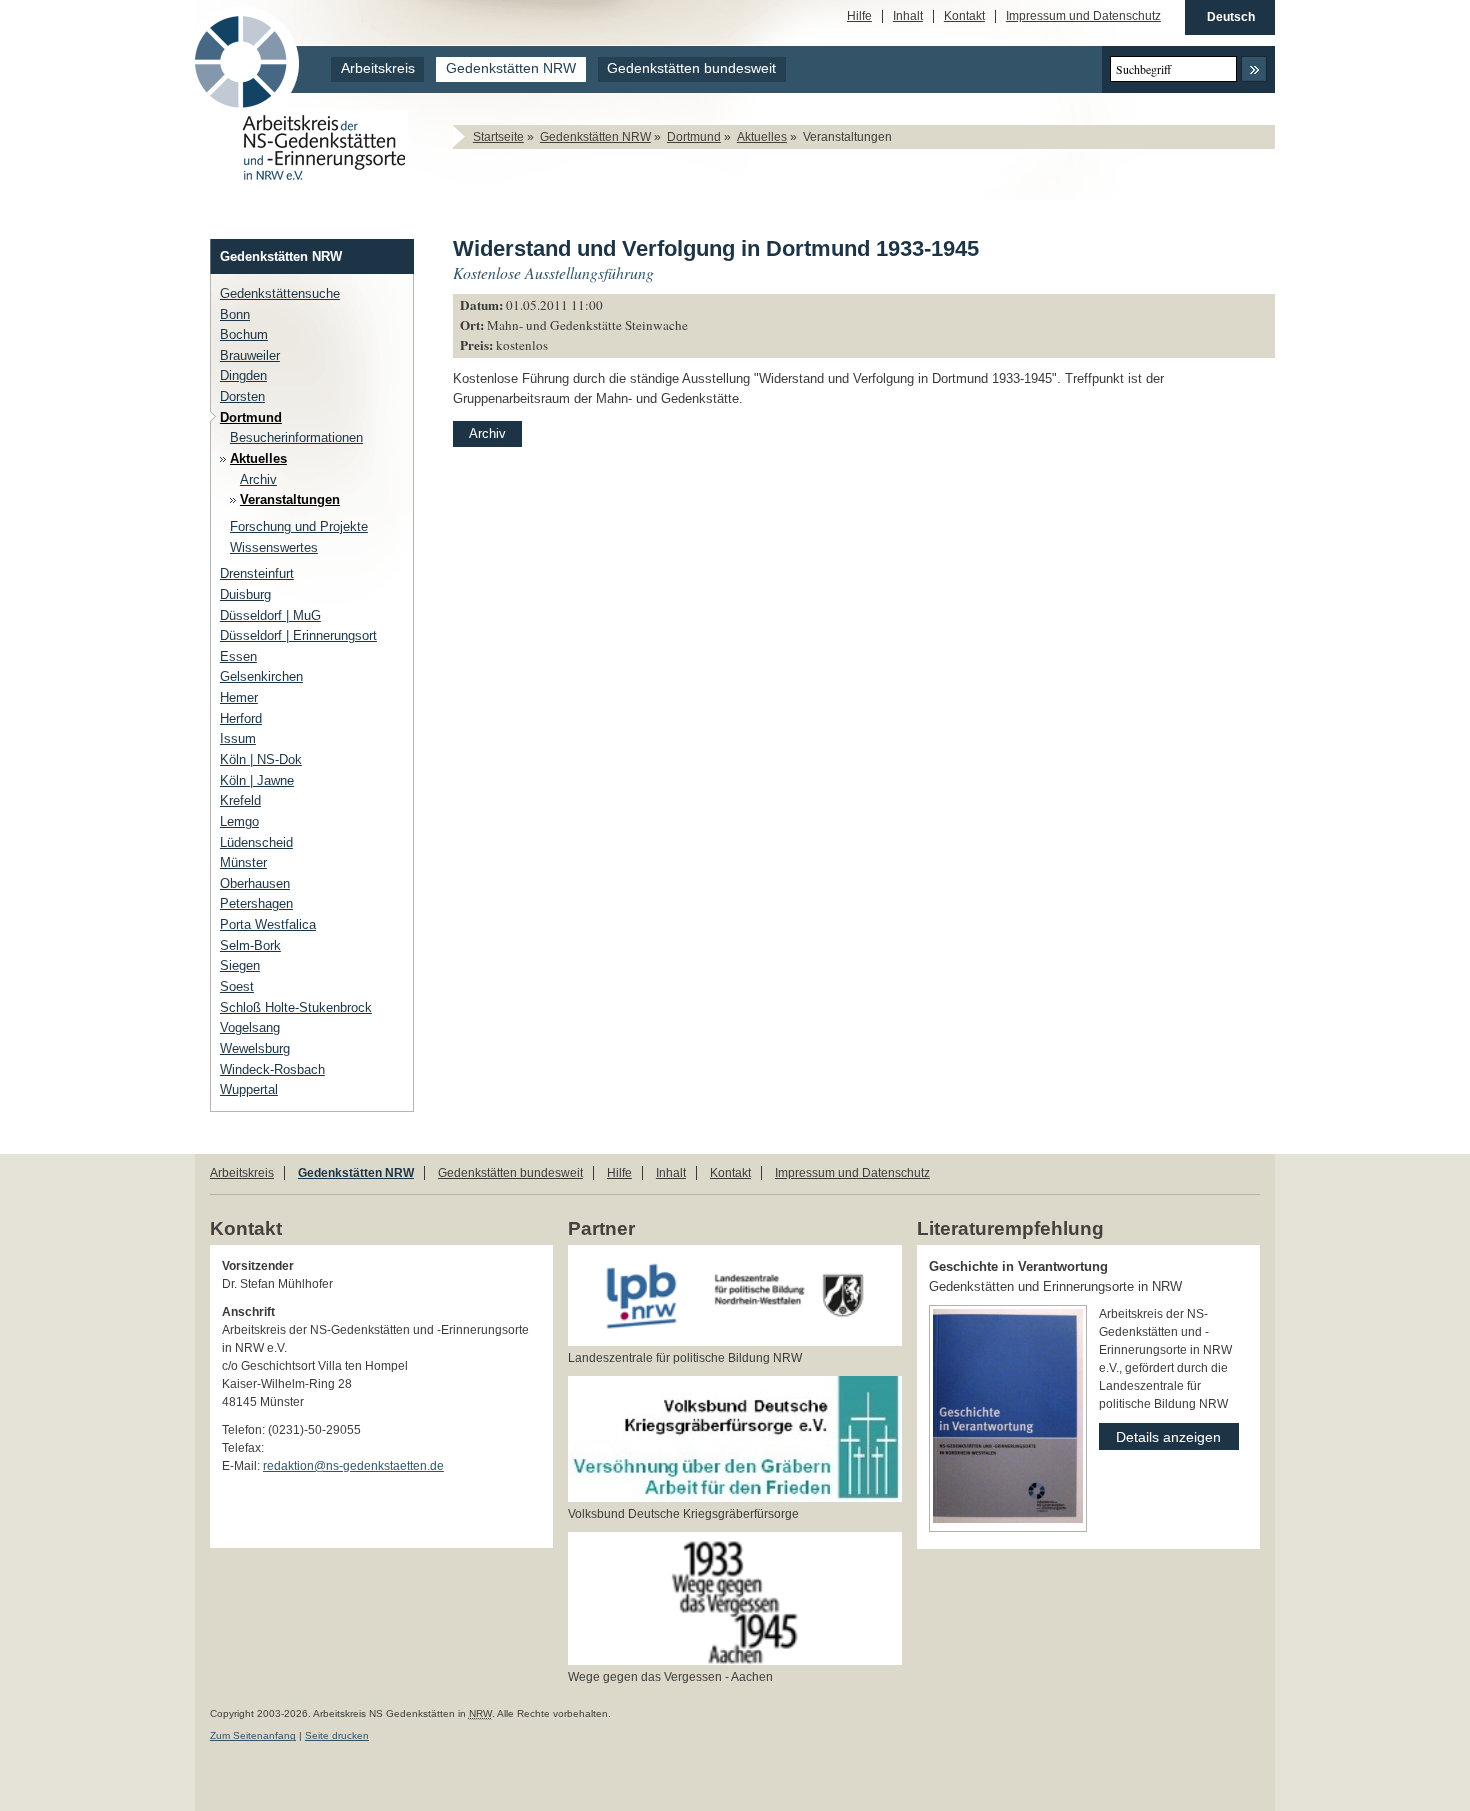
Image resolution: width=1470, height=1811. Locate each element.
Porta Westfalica (268, 924)
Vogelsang (250, 1027)
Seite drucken (337, 1735)
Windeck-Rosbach (272, 1069)
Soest (237, 986)
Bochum (244, 334)
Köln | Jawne (257, 780)
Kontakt (964, 16)
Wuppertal (249, 1089)
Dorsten (242, 396)
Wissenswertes (274, 547)
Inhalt (908, 16)
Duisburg (245, 594)
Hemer (239, 697)
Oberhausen (255, 883)
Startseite (498, 137)
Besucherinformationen (296, 437)
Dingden (243, 375)
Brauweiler (250, 355)
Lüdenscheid (256, 842)
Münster (243, 862)
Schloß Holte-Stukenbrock (296, 1007)
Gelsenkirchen (261, 676)
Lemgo (239, 821)
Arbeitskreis (378, 68)
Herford (241, 718)
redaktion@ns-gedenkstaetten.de (353, 1466)
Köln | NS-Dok (261, 759)
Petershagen (256, 903)
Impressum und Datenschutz (1083, 16)
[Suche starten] (1254, 69)
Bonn (235, 314)
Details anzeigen (1160, 1434)
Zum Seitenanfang (253, 1735)
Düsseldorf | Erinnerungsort (298, 635)
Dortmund (694, 137)
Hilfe (859, 16)
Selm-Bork (250, 945)
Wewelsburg (255, 1048)
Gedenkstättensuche (280, 293)
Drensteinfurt (257, 573)
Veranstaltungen (290, 499)
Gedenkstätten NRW (511, 68)
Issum (238, 738)
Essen (238, 656)
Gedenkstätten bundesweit (691, 68)
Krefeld (240, 800)
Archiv (258, 479)
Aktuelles (762, 137)
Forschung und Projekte (299, 526)
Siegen (240, 965)
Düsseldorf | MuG (270, 615)
